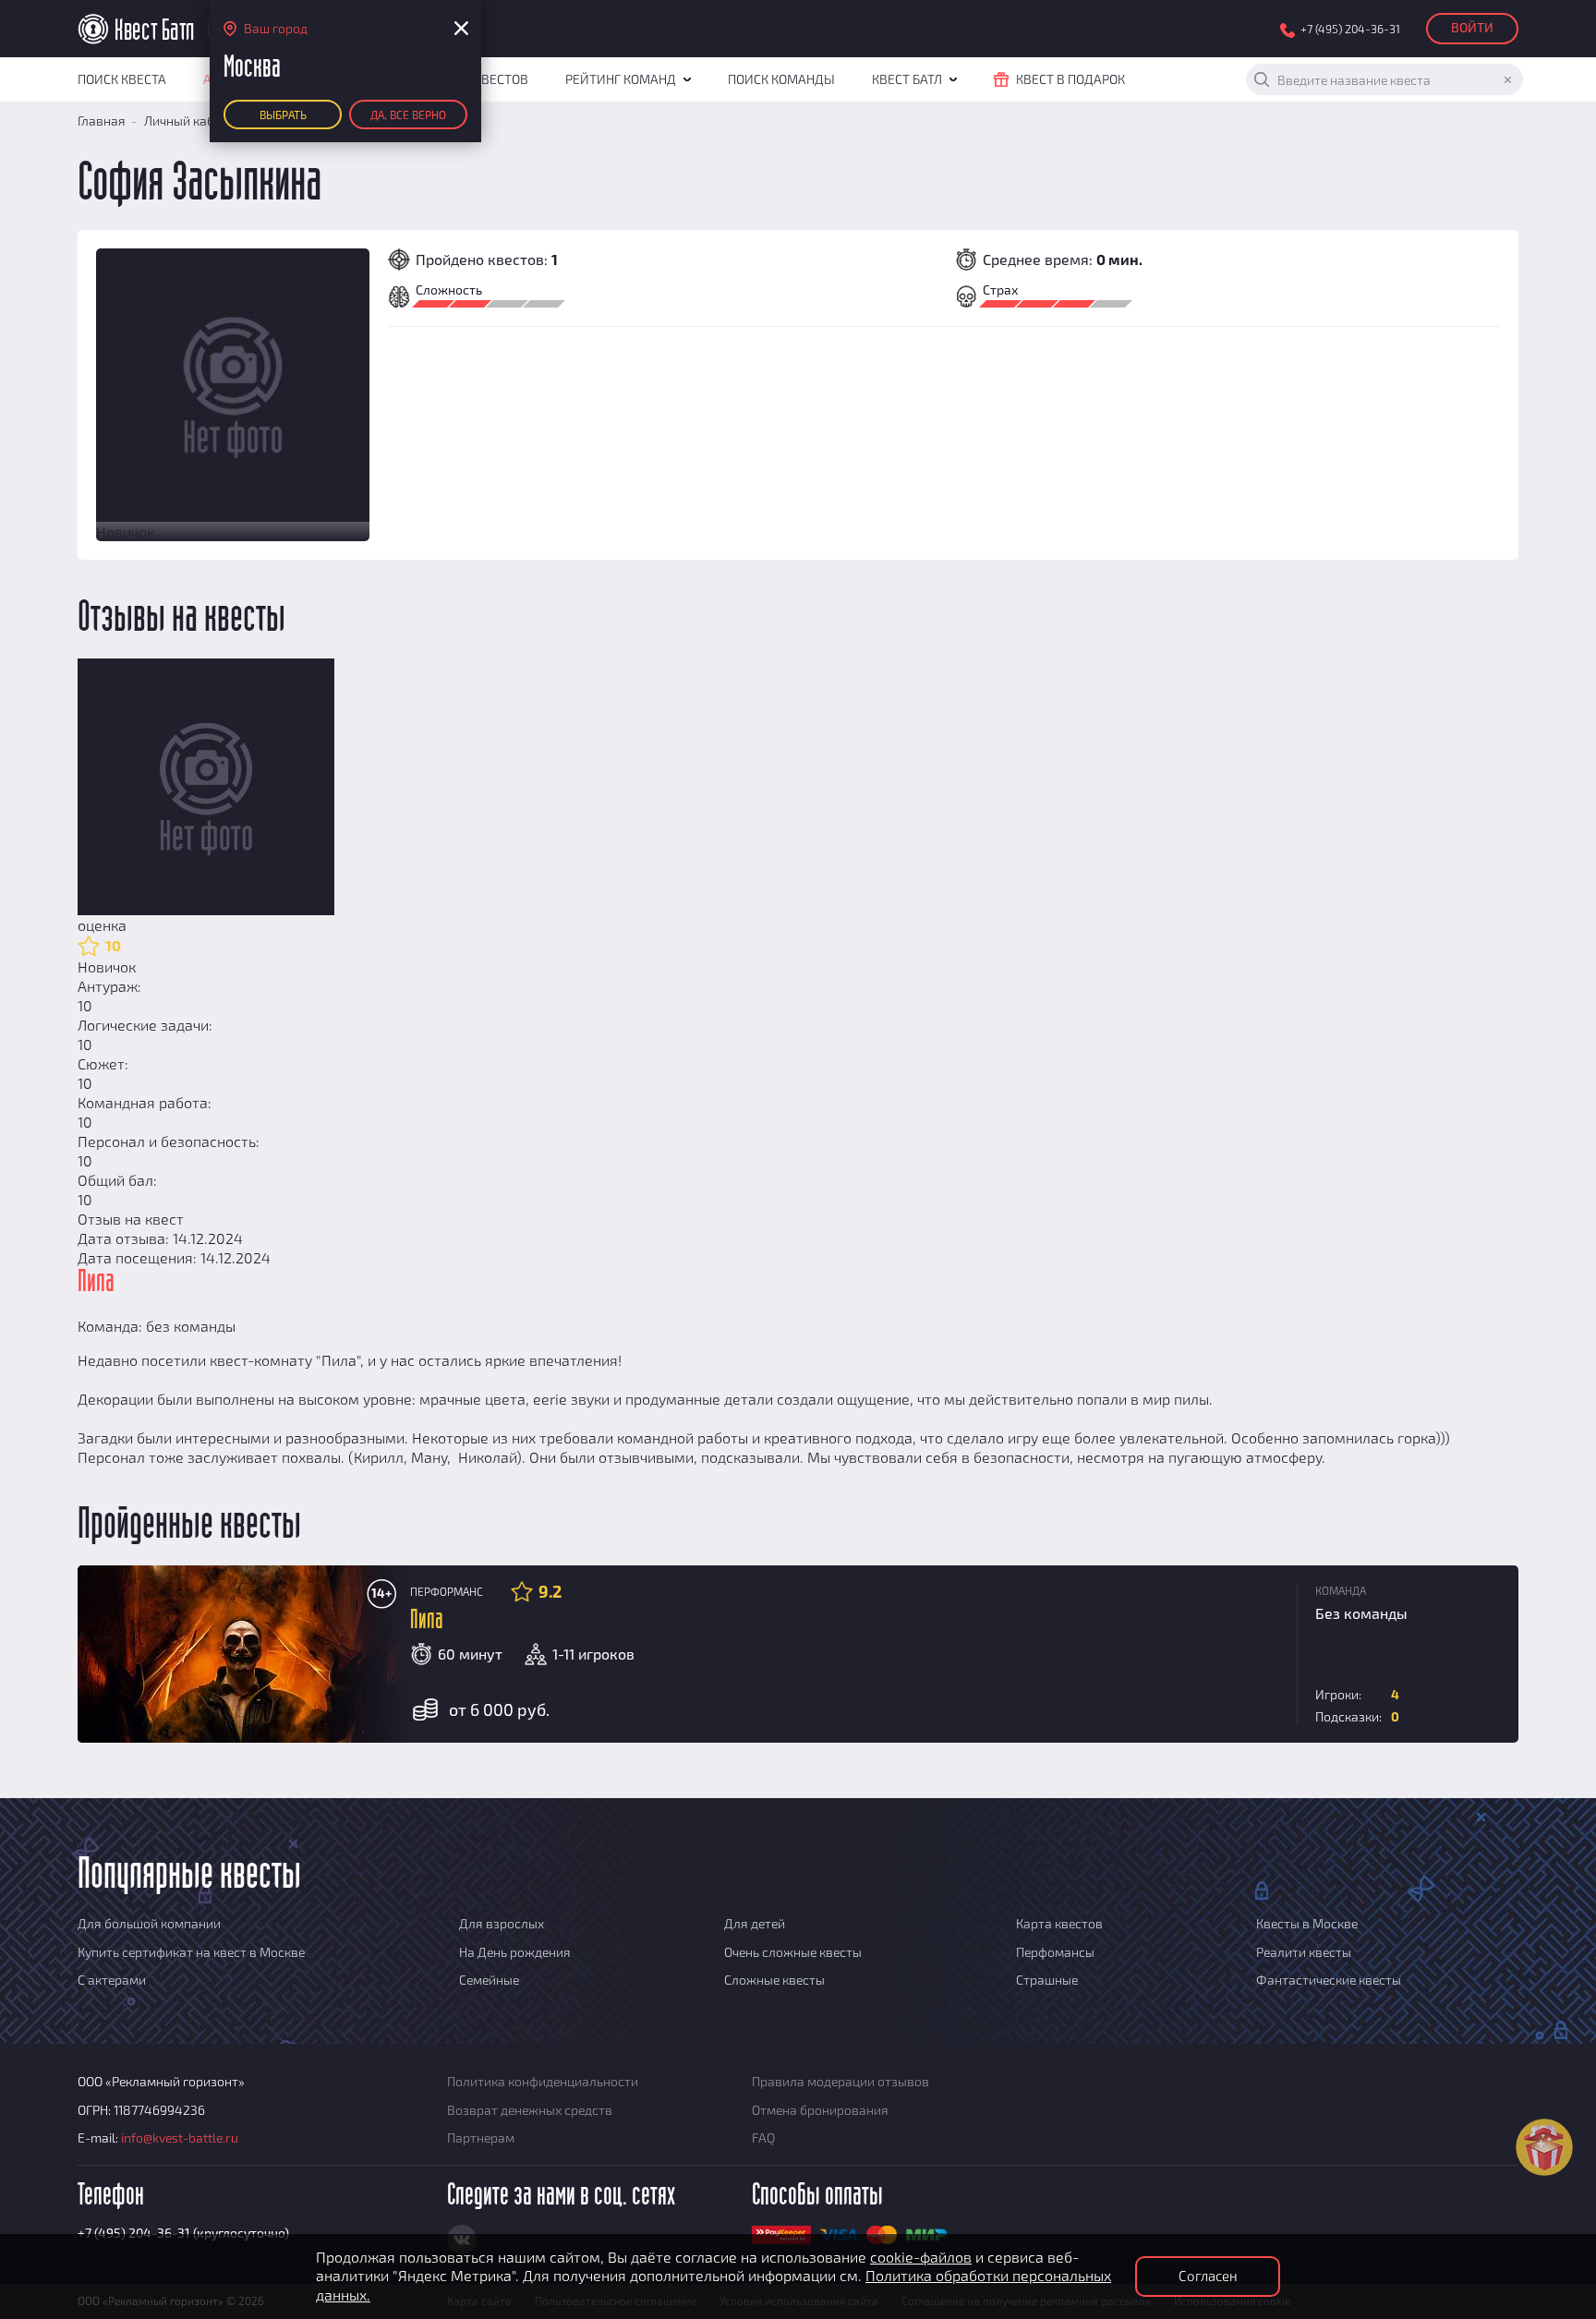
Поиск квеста (122, 79)
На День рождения (515, 1952)
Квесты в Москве (1307, 1923)
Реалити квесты (1304, 1952)
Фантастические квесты (1329, 1980)
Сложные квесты (774, 1980)
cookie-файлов (921, 2257)
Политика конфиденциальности (543, 2081)
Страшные (1047, 1980)
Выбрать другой (283, 119)
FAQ (763, 2138)
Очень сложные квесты (793, 1952)
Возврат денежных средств (530, 2110)
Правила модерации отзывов (840, 2081)
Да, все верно (408, 115)
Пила (427, 1620)
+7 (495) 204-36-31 (1350, 29)
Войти (1472, 27)
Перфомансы (1055, 1952)
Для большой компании (149, 1923)
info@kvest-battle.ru (180, 2138)
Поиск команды (781, 79)
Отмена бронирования (820, 2110)
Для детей (755, 1923)
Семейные (489, 1980)
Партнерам (481, 2138)
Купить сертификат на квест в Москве (191, 1952)
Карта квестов (1059, 1923)
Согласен (1208, 2276)
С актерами (112, 1980)
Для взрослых (502, 1923)
